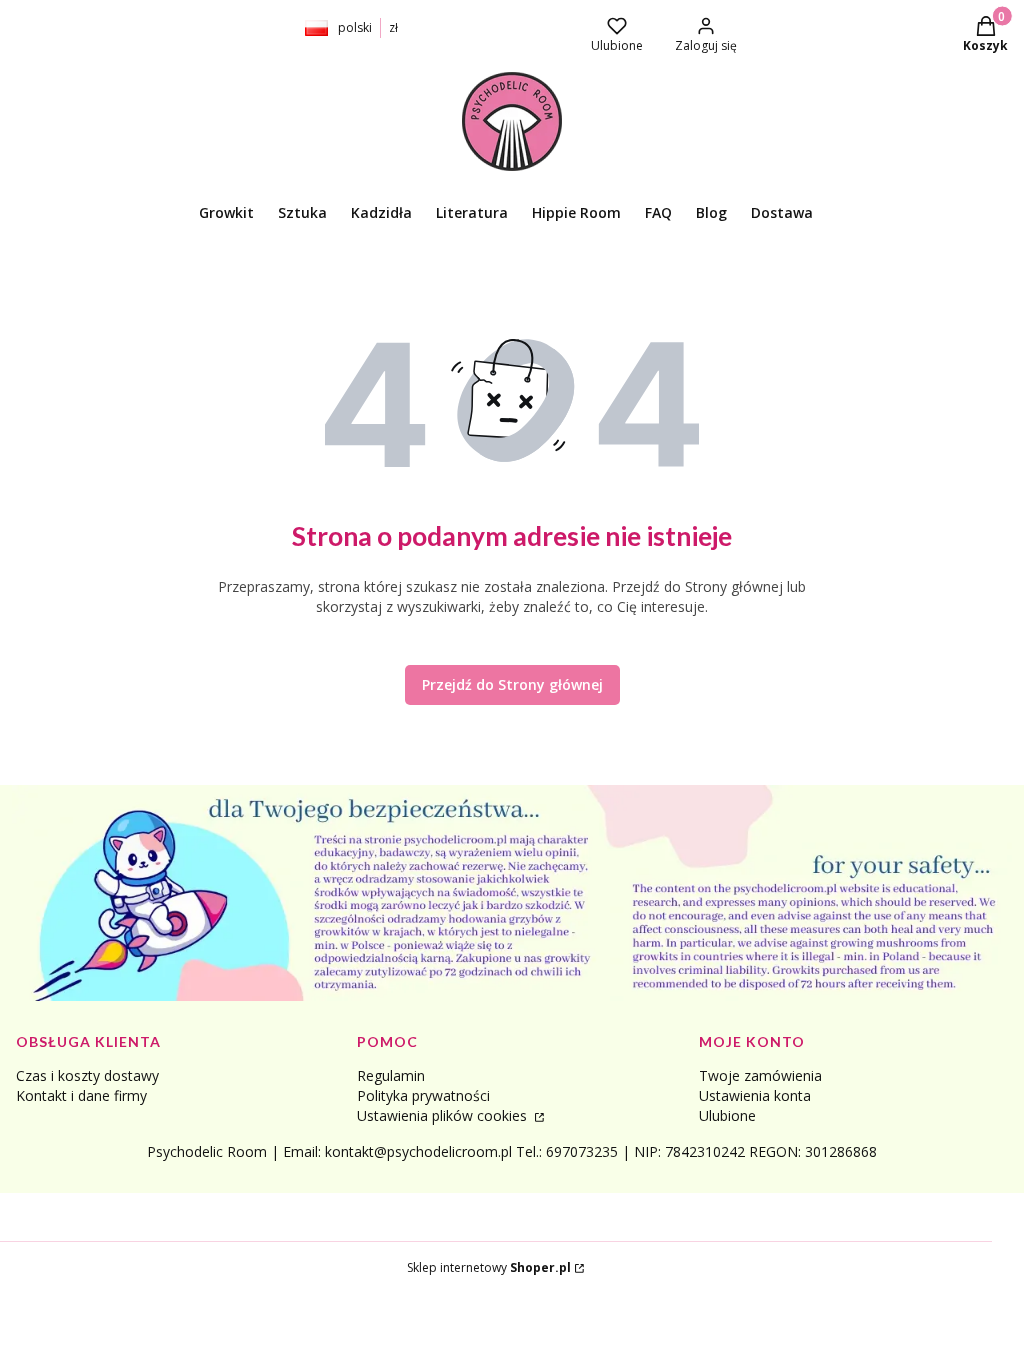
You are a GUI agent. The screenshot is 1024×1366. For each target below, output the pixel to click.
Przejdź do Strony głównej (512, 684)
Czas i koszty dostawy (87, 1075)
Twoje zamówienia (760, 1075)
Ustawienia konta (755, 1095)
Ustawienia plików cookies (444, 1115)
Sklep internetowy (489, 1267)
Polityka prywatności (423, 1095)
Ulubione (727, 1115)
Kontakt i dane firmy (81, 1095)
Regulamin (391, 1075)
